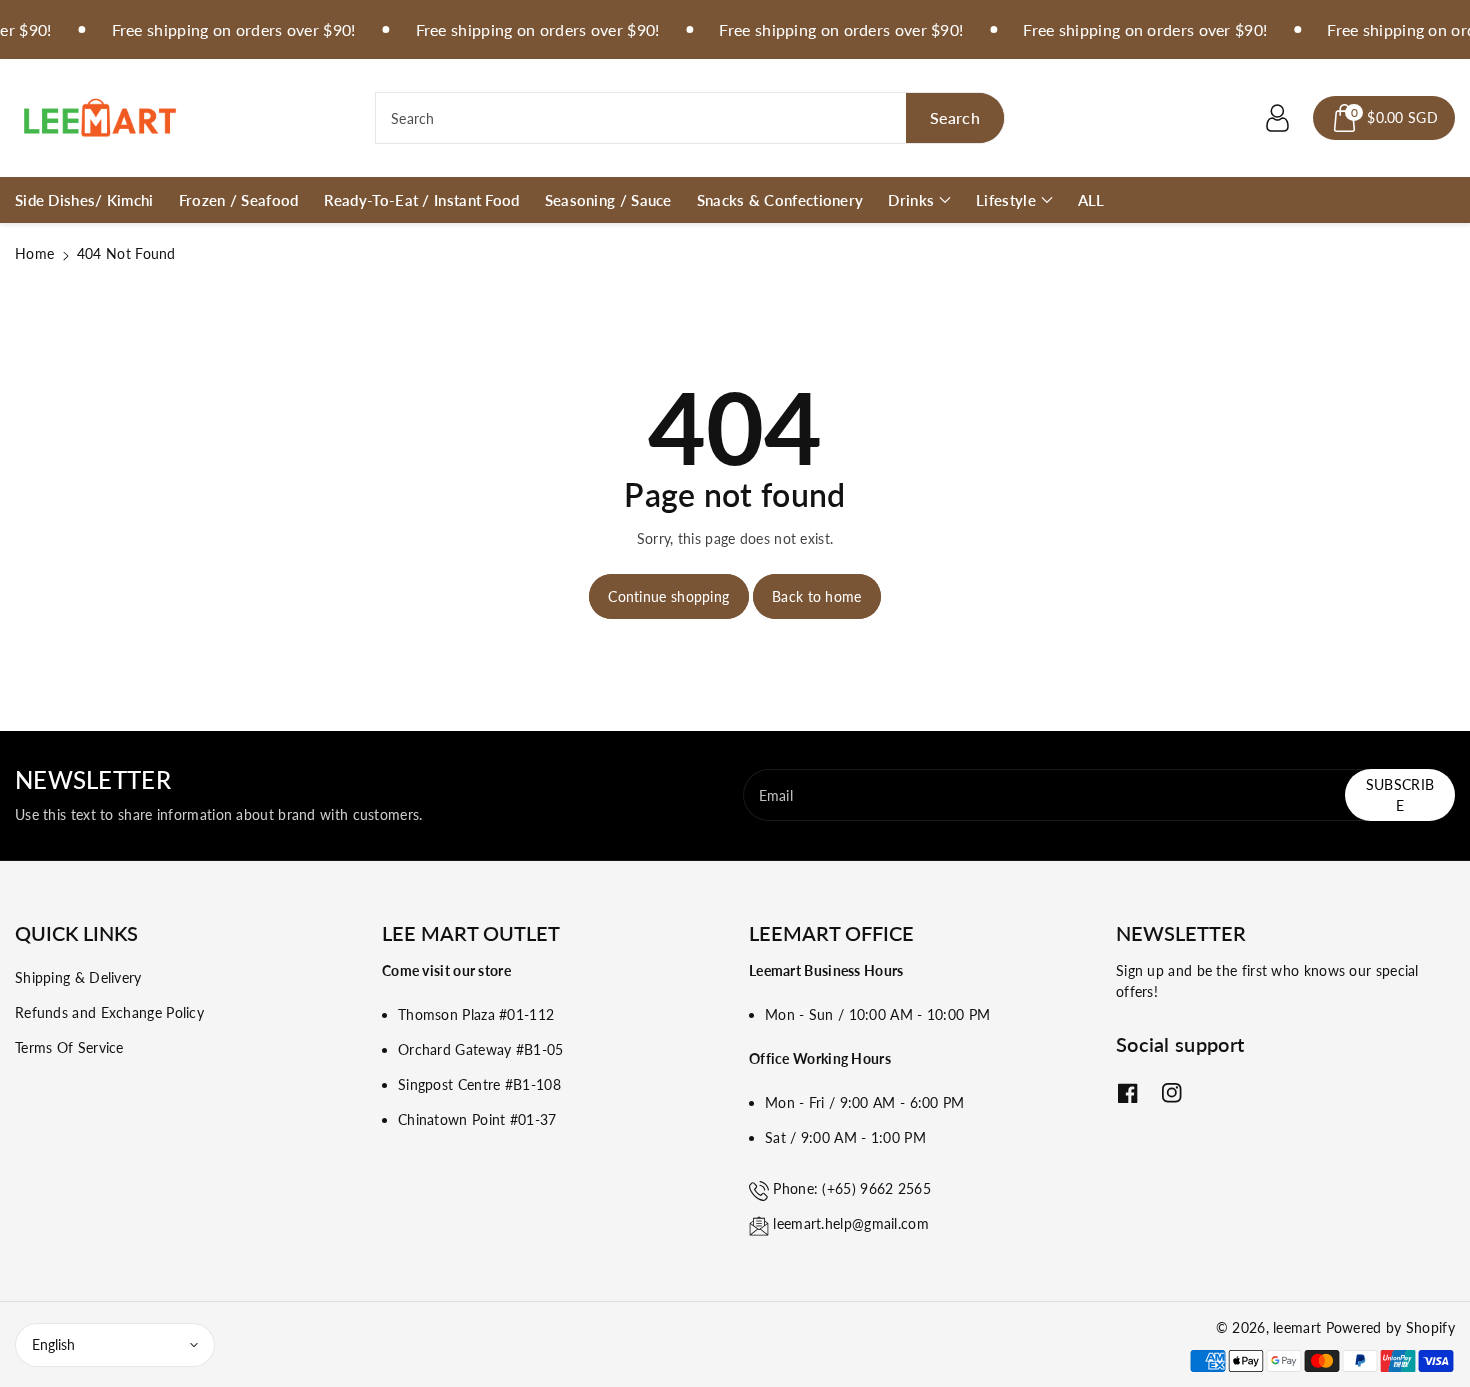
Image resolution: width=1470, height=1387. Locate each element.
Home (34, 253)
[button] (1384, 118)
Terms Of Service (69, 1047)
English (53, 1344)
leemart (1297, 1327)
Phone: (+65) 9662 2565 (852, 1188)
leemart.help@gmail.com (851, 1223)
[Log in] (1277, 118)
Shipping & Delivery (78, 977)
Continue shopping (668, 596)
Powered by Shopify (1390, 1327)
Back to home (817, 596)
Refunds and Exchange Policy (109, 1012)
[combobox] (690, 118)
